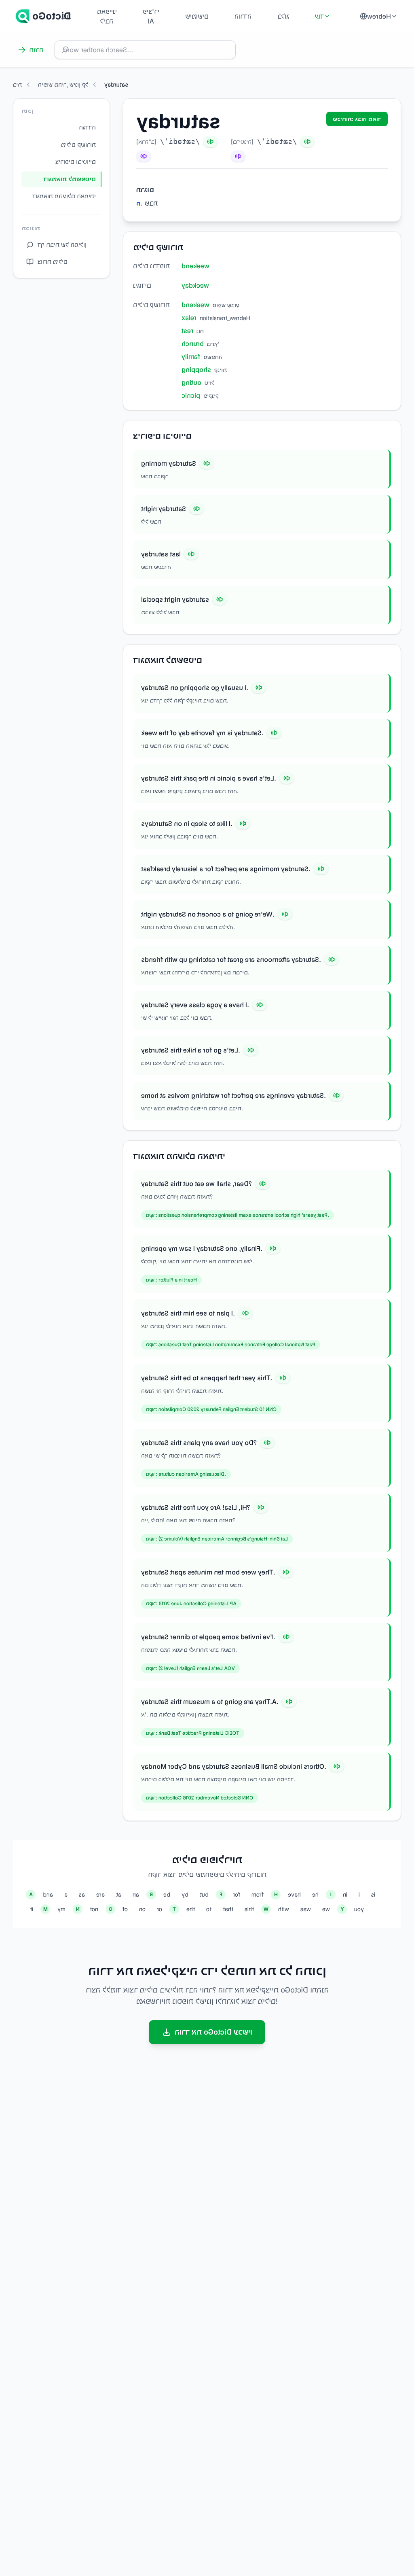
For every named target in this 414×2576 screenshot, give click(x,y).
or (159, 1909)
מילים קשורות (78, 145)
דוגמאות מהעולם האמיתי (64, 196)
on (142, 1909)
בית (66, 16)
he (315, 1894)
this (249, 1909)
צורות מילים (53, 262)
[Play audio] (207, 463)
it (32, 1909)
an (136, 1894)
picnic (191, 395)
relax (189, 318)
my (61, 1909)
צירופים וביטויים (76, 162)
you (359, 1909)
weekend (195, 266)
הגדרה (87, 127)
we (326, 1909)
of (125, 1909)
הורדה (243, 16)
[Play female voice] (144, 156)
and (48, 1894)
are (100, 1894)
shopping (196, 369)
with (284, 1909)
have (294, 1894)
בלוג (283, 16)
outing (191, 382)
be (167, 1894)
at (119, 1894)
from (258, 1894)
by (185, 1894)
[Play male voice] (210, 142)
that (228, 1909)
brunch (193, 344)
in (345, 1894)
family (191, 356)
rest (187, 331)
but (204, 1894)
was (306, 1909)
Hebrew (379, 16)
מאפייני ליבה (107, 16)
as (82, 1894)
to (209, 1909)
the (191, 1909)
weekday (195, 285)
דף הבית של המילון (62, 245)
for (237, 1894)
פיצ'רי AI (151, 16)
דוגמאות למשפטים (70, 179)
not (94, 1909)
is (373, 1894)
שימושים (197, 16)
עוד (319, 16)
